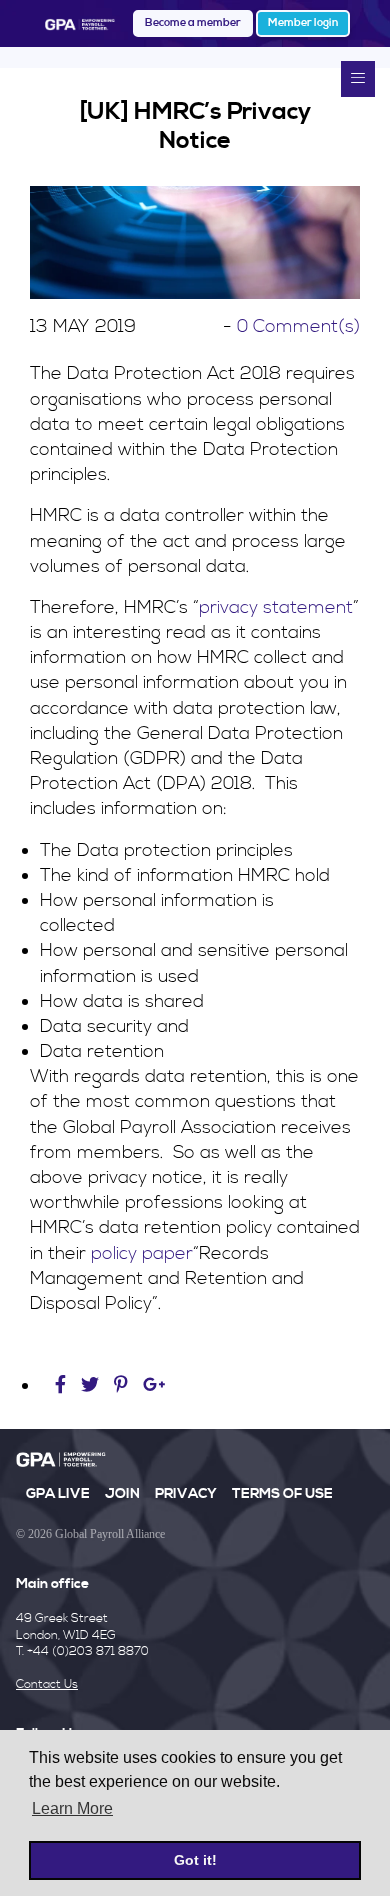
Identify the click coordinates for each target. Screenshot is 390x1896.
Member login (303, 23)
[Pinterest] (121, 1385)
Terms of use (282, 1494)
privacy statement (276, 607)
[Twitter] (92, 1385)
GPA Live (58, 1494)
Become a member (193, 23)
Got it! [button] (195, 1860)
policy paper (142, 1253)
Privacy (186, 1494)
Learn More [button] (72, 1808)
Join (122, 1494)
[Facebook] (63, 1385)
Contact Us (47, 1684)
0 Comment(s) (298, 326)
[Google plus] (154, 1385)
